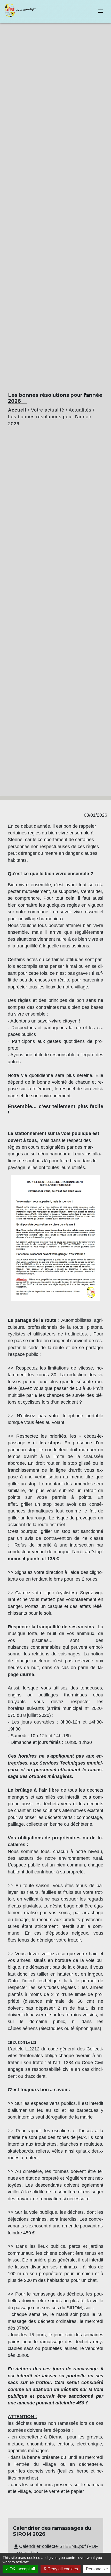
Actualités (80, 410)
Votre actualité (48, 410)
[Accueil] (23, 11)
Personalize (97, 2569)
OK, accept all (22, 2569)
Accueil (17, 410)
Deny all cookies (62, 2569)
